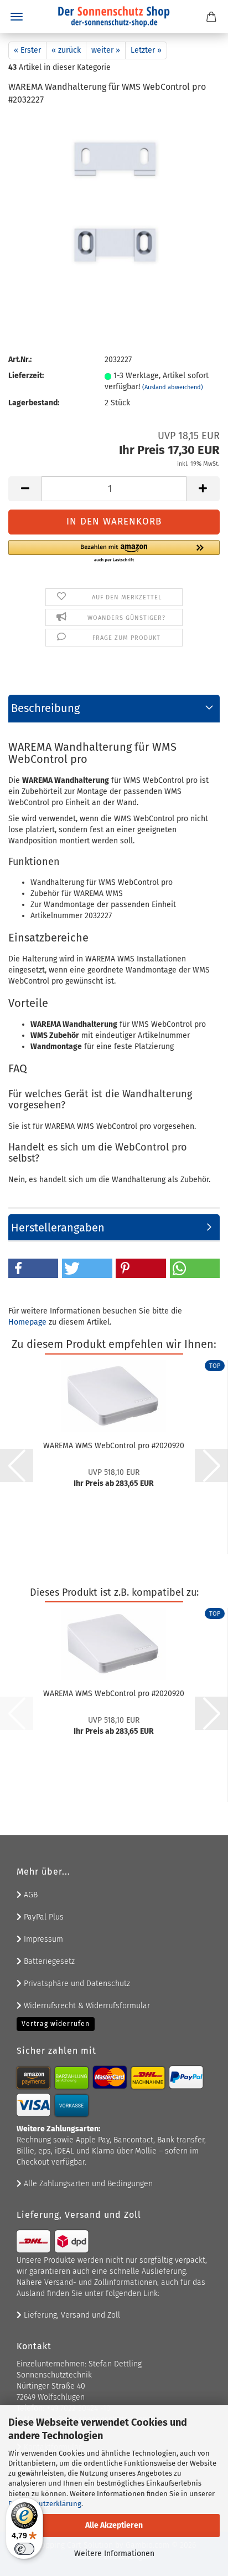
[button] (25, 489)
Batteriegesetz (48, 1961)
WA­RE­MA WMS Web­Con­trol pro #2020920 (114, 1446)
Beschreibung (45, 708)
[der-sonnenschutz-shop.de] (114, 17)
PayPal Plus (43, 1917)
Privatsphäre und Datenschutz (76, 1984)
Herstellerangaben (58, 1228)
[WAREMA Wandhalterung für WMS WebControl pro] (114, 199)
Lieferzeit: (26, 376)
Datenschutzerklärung (45, 2504)
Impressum (42, 1939)
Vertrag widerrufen (56, 2024)
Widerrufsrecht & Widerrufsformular (86, 2006)
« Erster (27, 50)
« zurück (66, 50)
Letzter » (146, 50)
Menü (17, 17)
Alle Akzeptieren (114, 2525)
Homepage (27, 1322)
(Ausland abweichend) (173, 387)
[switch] (24, 2549)
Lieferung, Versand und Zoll (71, 2315)
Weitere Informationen (114, 2554)
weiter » (106, 50)
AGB (30, 1895)
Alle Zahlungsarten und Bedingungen (87, 2184)
